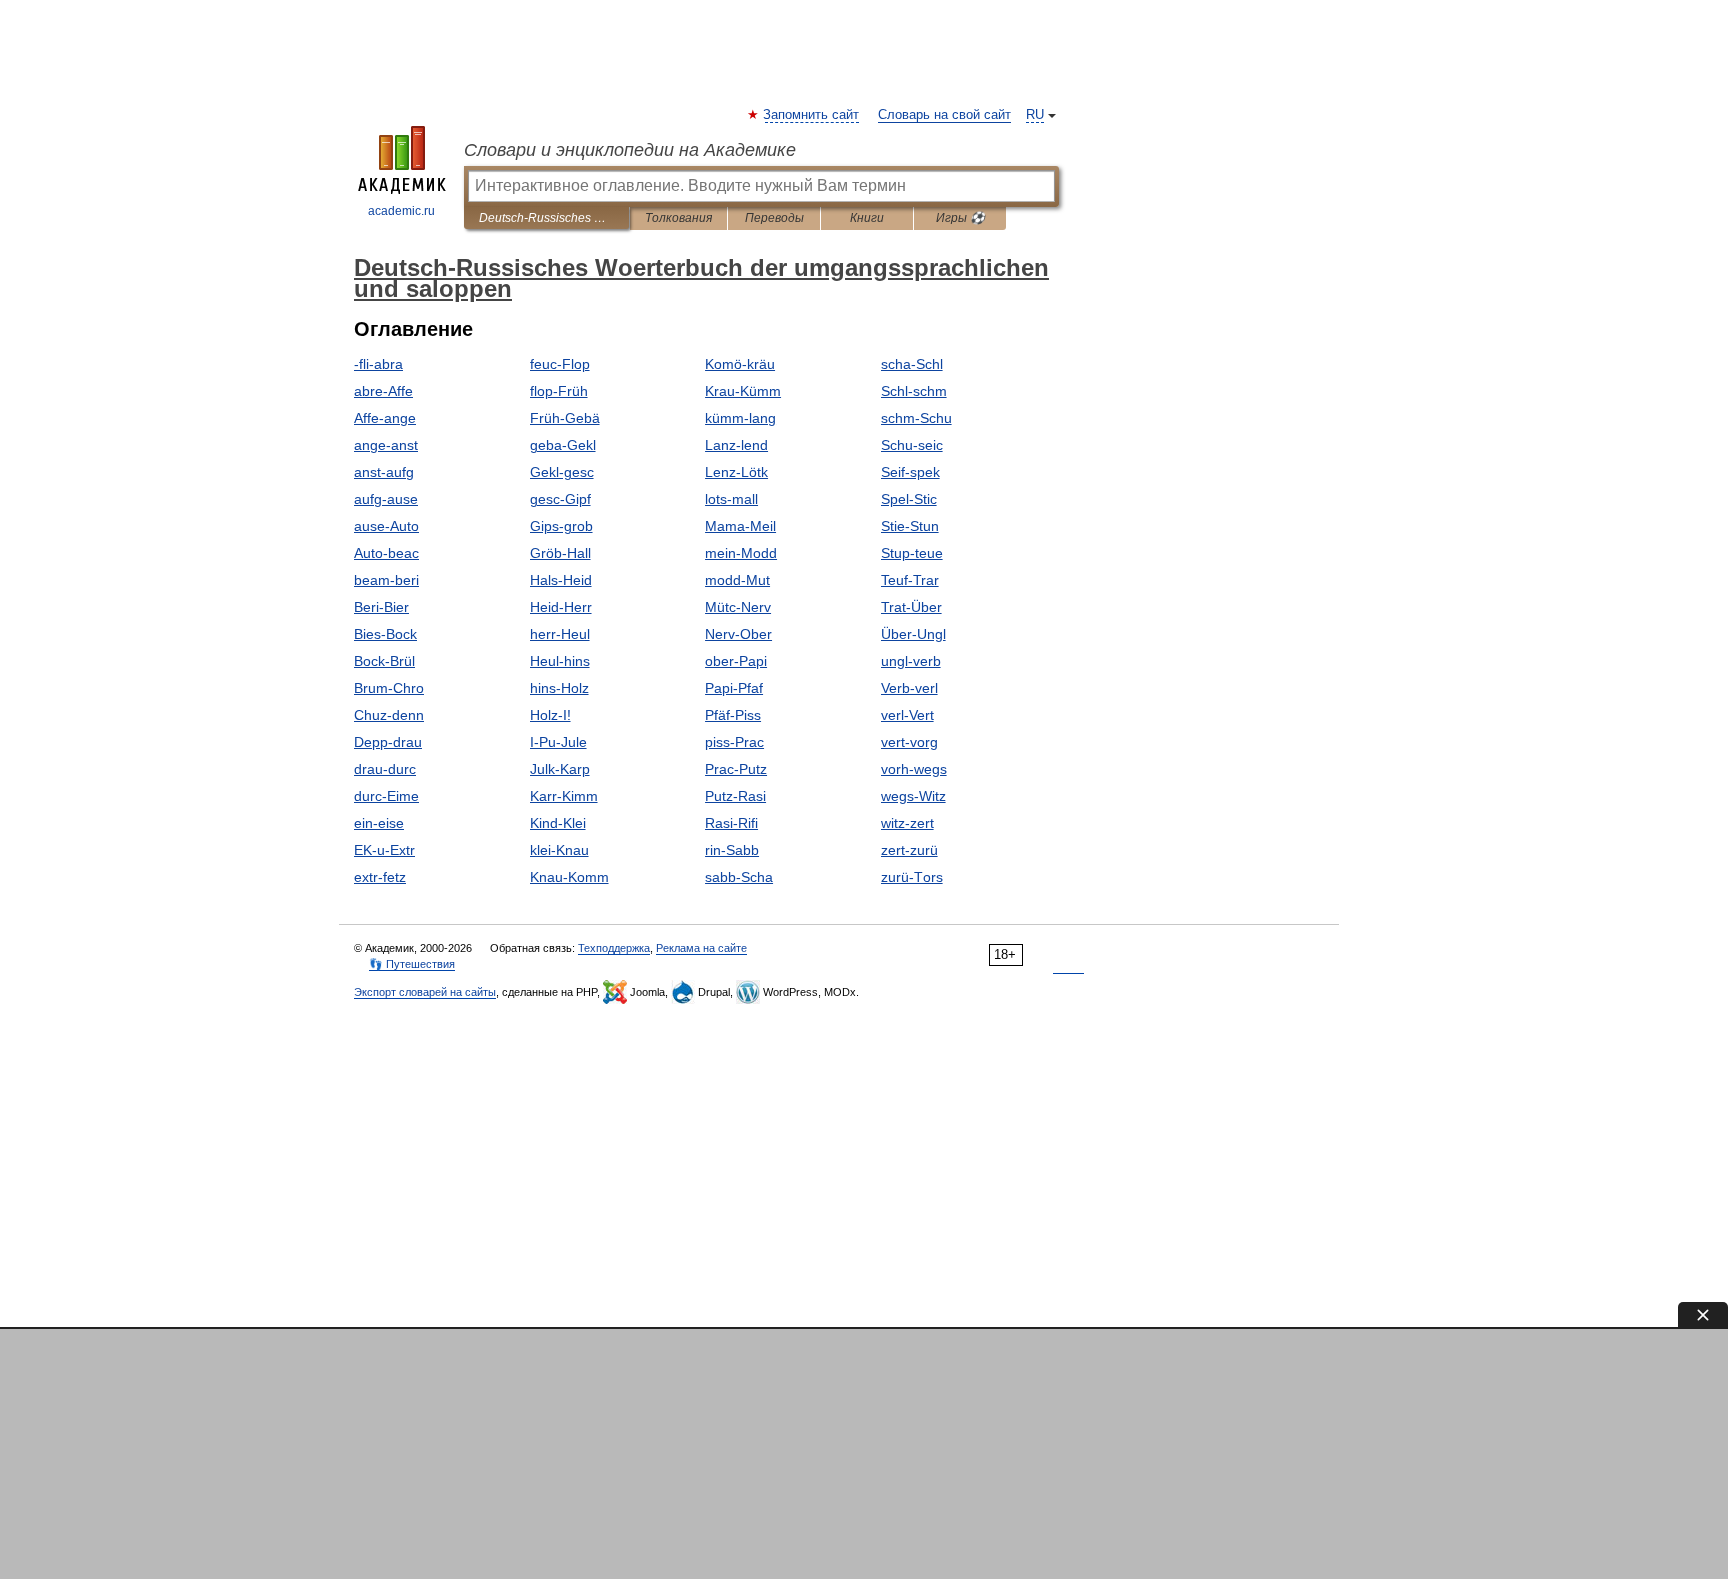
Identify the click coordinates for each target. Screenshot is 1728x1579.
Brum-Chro (389, 688)
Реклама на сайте (701, 948)
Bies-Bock (385, 634)
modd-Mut (737, 580)
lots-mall (731, 499)
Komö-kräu (740, 364)
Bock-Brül (384, 661)
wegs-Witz (913, 796)
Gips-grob (561, 526)
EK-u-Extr (384, 850)
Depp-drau (388, 742)
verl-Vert (907, 715)
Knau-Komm (569, 877)
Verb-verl (909, 688)
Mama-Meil (740, 526)
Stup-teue (912, 553)
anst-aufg (384, 472)
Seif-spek (910, 472)
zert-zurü (909, 850)
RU (1035, 115)
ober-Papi (736, 661)
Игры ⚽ (960, 218)
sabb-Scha (739, 877)
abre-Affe (383, 391)
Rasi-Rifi (731, 823)
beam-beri (386, 580)
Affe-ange (385, 418)
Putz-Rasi (735, 796)
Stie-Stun (910, 526)
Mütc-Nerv (738, 607)
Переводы (774, 218)
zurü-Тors (912, 877)
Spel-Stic (909, 499)
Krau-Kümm (743, 391)
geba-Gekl (563, 445)
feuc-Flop (560, 364)
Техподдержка (614, 948)
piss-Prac (734, 742)
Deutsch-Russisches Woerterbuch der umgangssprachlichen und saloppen (546, 218)
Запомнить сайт (812, 115)
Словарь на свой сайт (944, 115)
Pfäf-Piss (733, 715)
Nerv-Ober (738, 634)
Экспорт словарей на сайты (425, 992)
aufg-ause (386, 499)
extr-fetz (380, 877)
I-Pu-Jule (558, 742)
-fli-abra (378, 364)
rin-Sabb (732, 850)
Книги (867, 218)
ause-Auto (386, 526)
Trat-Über (911, 607)
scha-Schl (912, 364)
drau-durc (385, 769)
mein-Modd (741, 553)
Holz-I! (550, 715)
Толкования (678, 218)
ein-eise (379, 823)
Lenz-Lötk (736, 472)
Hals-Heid (561, 580)
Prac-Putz (736, 769)
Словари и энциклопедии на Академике (630, 150)
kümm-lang (740, 418)
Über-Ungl (913, 634)
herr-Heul (560, 634)
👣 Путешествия (412, 964)
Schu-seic (912, 445)
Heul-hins (560, 661)
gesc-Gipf (560, 499)
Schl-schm (914, 391)
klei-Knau (559, 850)
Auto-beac (386, 553)
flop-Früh (559, 391)
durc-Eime (386, 796)
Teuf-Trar (910, 580)
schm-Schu (916, 418)
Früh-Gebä (565, 418)
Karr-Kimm (564, 796)
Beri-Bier (381, 607)
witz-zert (907, 823)
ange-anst (386, 445)
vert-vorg (909, 742)
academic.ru (401, 211)
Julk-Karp (560, 769)
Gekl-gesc (562, 472)
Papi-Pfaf (734, 688)
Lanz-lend (736, 445)
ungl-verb (911, 661)
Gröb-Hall (560, 553)
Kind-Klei (558, 823)
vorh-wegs (914, 769)
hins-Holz (559, 688)
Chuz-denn (389, 715)
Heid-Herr (561, 607)
